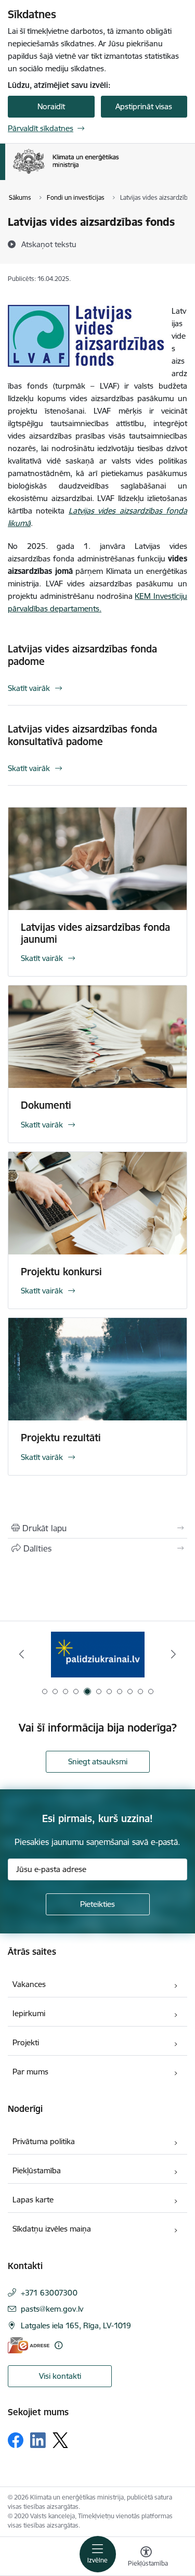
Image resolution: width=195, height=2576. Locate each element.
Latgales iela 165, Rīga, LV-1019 (76, 2325)
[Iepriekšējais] (22, 1654)
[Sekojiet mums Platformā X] (60, 2440)
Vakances (29, 1984)
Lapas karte (33, 2200)
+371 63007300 (49, 2293)
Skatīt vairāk (29, 688)
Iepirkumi (29, 2013)
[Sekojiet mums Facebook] (16, 2440)
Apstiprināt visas (144, 106)
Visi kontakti (60, 2376)
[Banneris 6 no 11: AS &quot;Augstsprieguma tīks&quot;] (97, 1654)
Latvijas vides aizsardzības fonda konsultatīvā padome (82, 735)
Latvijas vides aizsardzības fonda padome (82, 655)
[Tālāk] (173, 1654)
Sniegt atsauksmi (98, 1761)
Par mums (30, 2072)
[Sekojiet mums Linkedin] (38, 2440)
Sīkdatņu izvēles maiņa (52, 2229)
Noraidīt (51, 106)
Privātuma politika (44, 2141)
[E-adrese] (29, 2345)
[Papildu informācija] (58, 2345)
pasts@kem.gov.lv (52, 2309)
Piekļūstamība (37, 2170)
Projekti (26, 2042)
